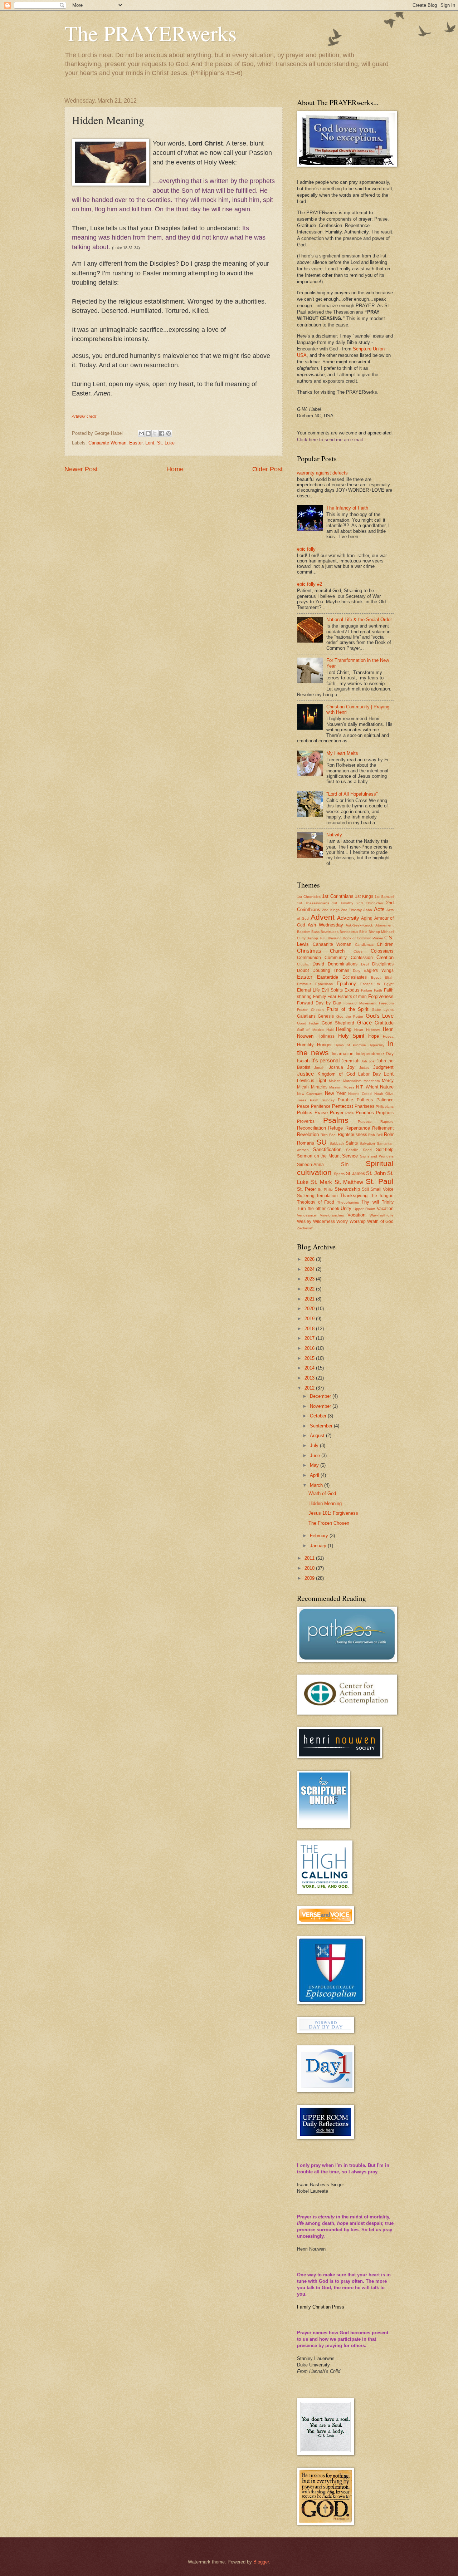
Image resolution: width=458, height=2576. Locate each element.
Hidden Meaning (325, 1503)
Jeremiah (350, 1061)
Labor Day (369, 1074)
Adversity (348, 918)
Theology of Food (316, 1202)
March (317, 1485)
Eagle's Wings (379, 970)
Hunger (324, 1045)
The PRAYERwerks (150, 33)
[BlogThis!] (148, 433)
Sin (345, 1164)
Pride (350, 1113)
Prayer (337, 1113)
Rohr (389, 1134)
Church (337, 951)
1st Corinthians (338, 896)
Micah (303, 1087)
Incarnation (343, 1054)
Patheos (365, 1100)
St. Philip (325, 1189)
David (318, 964)
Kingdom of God (336, 1074)
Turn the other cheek (318, 1209)
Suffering (306, 1196)
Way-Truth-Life (382, 1215)
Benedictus (349, 932)
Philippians (385, 1107)
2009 (310, 1578)
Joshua (336, 1067)
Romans (306, 1143)
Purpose (365, 1122)
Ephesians (324, 984)
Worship (358, 1221)
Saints (352, 1143)
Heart (359, 1030)
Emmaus (304, 984)
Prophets (385, 1113)
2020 (310, 1309)
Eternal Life (308, 990)
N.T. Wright (367, 1087)
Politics (305, 1113)
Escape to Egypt (377, 984)
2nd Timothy (351, 910)
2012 (310, 1388)
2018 (310, 1329)
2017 (310, 1338)
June (316, 1456)
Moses (349, 1087)
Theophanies (348, 1202)
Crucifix (303, 964)
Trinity (388, 1202)
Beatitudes (330, 932)
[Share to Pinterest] (169, 433)
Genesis (326, 1016)
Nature (387, 1087)
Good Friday (308, 1023)
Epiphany (346, 984)
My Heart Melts (342, 753)
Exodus (352, 990)
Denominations (343, 964)
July (315, 1446)
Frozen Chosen (310, 1010)
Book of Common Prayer (363, 938)
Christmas (309, 951)
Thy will (370, 1202)
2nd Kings (331, 910)
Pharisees (364, 1106)
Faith (378, 990)
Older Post (267, 469)
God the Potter (350, 1016)
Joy (351, 1067)
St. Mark (321, 1182)
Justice (305, 1074)
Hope (374, 1036)
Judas (364, 1068)
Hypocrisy (376, 1045)
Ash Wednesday (325, 925)
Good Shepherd (338, 1023)
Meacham (372, 1081)
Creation (385, 957)
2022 (310, 1289)
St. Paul (380, 1181)
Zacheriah (305, 1228)
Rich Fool (328, 1135)
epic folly (306, 549)
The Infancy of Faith (347, 508)
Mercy (388, 1081)
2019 (310, 1319)
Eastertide (328, 977)
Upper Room (364, 1209)
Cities (358, 951)
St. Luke (166, 443)
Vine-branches (332, 1215)
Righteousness (352, 1135)
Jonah (319, 1068)
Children (385, 944)
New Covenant (310, 1094)
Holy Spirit (351, 1036)
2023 (310, 1279)
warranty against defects (322, 473)
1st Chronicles (309, 897)
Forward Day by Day (319, 1003)
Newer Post (81, 469)
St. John (376, 1173)
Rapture (387, 1122)
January (319, 1546)
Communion (309, 958)
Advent (323, 917)
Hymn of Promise (350, 1045)
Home (175, 469)
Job (364, 1061)
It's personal (326, 1060)
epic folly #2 (310, 584)
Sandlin (352, 1150)
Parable (345, 1100)
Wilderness (324, 1221)
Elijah (389, 977)
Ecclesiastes (355, 977)
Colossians (382, 951)
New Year (335, 1093)
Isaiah (303, 1061)
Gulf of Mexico (310, 1030)
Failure (367, 990)
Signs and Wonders (377, 1156)
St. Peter (306, 1189)
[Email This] (141, 433)
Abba (368, 910)
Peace (303, 1106)
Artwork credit (84, 416)
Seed (367, 1150)
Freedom (386, 1003)
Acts (379, 909)
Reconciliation (311, 1128)
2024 (310, 1269)
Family (320, 997)
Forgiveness (381, 996)
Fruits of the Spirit (348, 1009)
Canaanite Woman (107, 443)
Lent (150, 443)
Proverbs (306, 1121)
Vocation (356, 1215)
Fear (332, 997)
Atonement (384, 925)
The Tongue (382, 1196)
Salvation (367, 1143)
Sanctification (327, 1149)
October (319, 1416)
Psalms (336, 1120)
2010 (310, 1568)
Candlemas (364, 945)
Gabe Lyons (383, 1010)
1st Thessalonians (313, 903)
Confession (362, 958)
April (315, 1475)
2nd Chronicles (370, 903)
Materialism (352, 1081)
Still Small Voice (378, 1189)
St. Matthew (349, 1182)
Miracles (319, 1087)
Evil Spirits (332, 990)
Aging (367, 918)
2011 (310, 1558)
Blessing (335, 938)
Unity (346, 1208)
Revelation (308, 1134)
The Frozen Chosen (329, 1523)
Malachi (335, 1081)
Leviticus (306, 1081)
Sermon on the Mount (319, 1156)
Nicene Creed (360, 1094)
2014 (310, 1368)
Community (336, 958)
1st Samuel (384, 897)
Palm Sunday (322, 1100)
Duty (357, 971)
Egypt (376, 977)
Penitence (321, 1106)
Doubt (303, 970)
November (321, 1406)
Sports (339, 1174)
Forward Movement (360, 1003)
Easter (136, 443)
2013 (310, 1378)
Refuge (335, 1128)
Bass (315, 932)
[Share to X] (155, 433)
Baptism (304, 932)
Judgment (383, 1067)
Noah (379, 1094)
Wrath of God (380, 1221)
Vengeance (306, 1215)
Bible (363, 932)
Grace (364, 1022)
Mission (335, 1087)
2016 (310, 1348)
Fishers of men (352, 997)
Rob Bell (375, 1135)
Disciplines (383, 964)
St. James (355, 1174)
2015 (310, 1358)
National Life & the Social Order (359, 620)
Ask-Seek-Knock (359, 925)
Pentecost (343, 1106)
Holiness (326, 1036)
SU (321, 1142)
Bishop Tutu (317, 938)
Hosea (388, 1036)
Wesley (304, 1221)
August (318, 1436)
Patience (385, 1100)
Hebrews (373, 1030)
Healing (344, 1029)
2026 (310, 1259)
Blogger (261, 2562)
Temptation (327, 1196)
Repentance (358, 1128)
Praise (321, 1113)
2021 (310, 1299)
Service (350, 1156)
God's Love (380, 1016)
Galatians (306, 1016)
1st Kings (364, 896)
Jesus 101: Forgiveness (333, 1513)
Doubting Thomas (331, 970)
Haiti (330, 1030)
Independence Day (375, 1054)
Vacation (385, 1209)
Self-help (385, 1150)
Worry (342, 1221)
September (322, 1426)
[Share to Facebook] (162, 433)
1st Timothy (343, 903)
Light (321, 1080)
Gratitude (384, 1023)
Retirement (383, 1128)
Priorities (365, 1113)
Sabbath (337, 1143)
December (321, 1396)
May (315, 1465)
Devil (365, 964)
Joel (372, 1061)
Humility (305, 1045)
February (320, 1536)
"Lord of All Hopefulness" (352, 794)
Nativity (334, 835)
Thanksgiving (354, 1196)
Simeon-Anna (310, 1165)
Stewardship (347, 1189)
